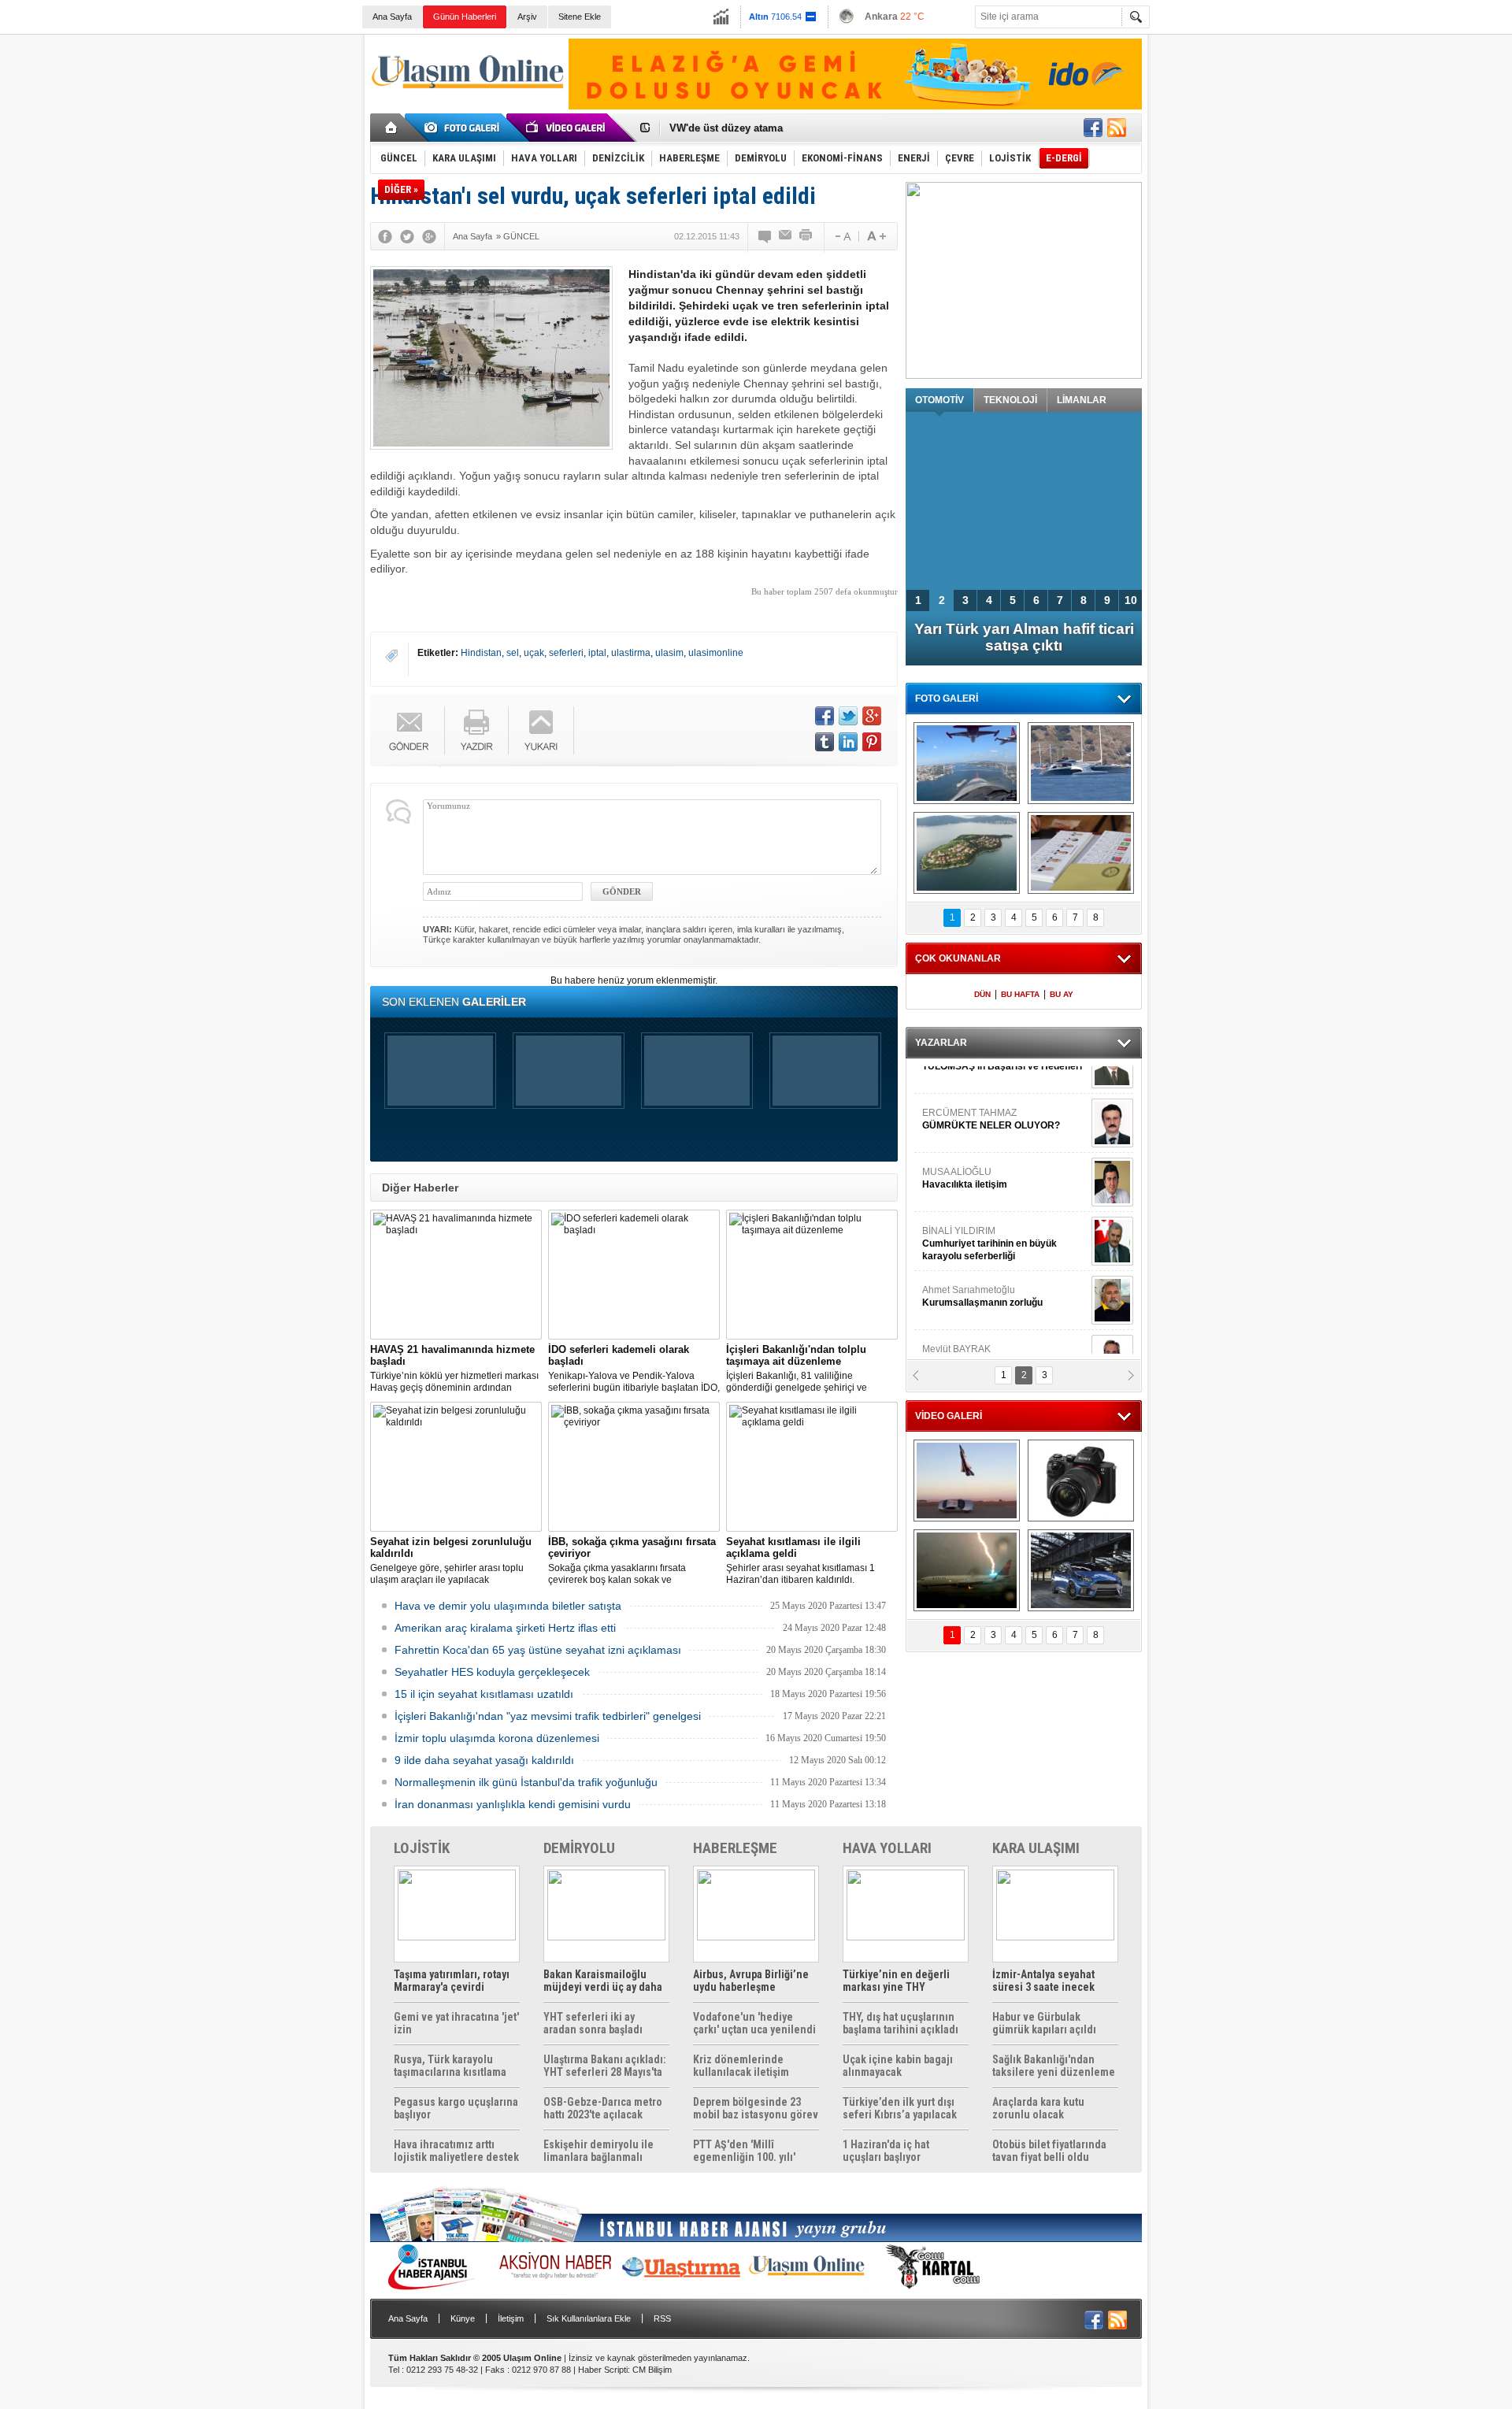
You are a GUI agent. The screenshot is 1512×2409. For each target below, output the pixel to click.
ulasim (669, 653)
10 (1131, 600)
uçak (534, 653)
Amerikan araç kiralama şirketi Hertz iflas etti (505, 1628)
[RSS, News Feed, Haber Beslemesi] (1117, 128)
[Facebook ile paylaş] (1093, 128)
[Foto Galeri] (465, 128)
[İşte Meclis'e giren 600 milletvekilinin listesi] (1081, 853)
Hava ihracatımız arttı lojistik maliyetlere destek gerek (456, 2151)
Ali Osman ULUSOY (965, 1264)
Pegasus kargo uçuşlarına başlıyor (456, 2108)
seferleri (566, 653)
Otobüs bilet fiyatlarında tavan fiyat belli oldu (1049, 2151)
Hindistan (481, 653)
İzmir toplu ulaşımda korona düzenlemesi (497, 1738)
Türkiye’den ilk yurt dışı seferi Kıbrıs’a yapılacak (900, 2108)
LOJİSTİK (422, 1848)
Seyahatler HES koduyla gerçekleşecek (492, 1672)
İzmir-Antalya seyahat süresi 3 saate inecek (1043, 1981)
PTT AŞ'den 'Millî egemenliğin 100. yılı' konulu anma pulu (744, 2151)
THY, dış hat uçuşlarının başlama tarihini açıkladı (901, 2023)
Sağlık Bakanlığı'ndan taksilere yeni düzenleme (1054, 2066)
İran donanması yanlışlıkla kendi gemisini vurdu (513, 1804)
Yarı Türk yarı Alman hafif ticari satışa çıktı (1024, 637)
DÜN (982, 994)
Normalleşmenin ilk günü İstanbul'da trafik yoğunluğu (526, 1782)
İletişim (511, 2318)
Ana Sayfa (392, 17)
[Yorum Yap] (765, 236)
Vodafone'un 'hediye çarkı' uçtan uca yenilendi (754, 2023)
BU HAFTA (1020, 994)
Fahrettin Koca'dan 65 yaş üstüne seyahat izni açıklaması (538, 1650)
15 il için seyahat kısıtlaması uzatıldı (484, 1694)
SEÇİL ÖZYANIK (957, 1323)
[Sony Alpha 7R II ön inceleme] (1081, 1481)
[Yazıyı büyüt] (876, 236)
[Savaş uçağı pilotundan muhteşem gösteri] (967, 1481)
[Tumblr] (825, 742)
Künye (463, 2318)
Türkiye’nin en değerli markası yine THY (896, 1981)
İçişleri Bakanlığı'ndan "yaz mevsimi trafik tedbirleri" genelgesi (548, 1716)
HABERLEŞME (735, 1848)
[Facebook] (385, 236)
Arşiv (527, 17)
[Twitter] (407, 236)
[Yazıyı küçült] (842, 236)
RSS (662, 2318)
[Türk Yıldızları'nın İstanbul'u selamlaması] (967, 763)
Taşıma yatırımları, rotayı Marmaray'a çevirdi (452, 1981)
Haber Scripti (603, 2370)
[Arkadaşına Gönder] (786, 236)
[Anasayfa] (392, 128)
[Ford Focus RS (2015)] (1081, 1570)
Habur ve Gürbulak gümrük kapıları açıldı (1044, 2023)
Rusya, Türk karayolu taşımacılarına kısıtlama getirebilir (450, 2066)
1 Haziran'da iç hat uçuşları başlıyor (886, 2151)
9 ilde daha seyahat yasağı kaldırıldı (484, 1760)
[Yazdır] (806, 236)
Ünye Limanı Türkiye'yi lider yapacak (759, 128)
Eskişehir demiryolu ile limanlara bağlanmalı (598, 2151)
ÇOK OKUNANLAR (958, 958)
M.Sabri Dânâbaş (972, 1146)
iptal (597, 653)
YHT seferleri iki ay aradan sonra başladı (593, 2023)
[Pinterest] (872, 742)
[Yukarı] (541, 730)
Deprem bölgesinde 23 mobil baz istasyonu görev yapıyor (756, 2108)
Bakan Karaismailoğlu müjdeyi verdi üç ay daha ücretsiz (603, 1981)
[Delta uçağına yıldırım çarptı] (967, 1570)
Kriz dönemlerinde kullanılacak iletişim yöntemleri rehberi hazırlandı (741, 2066)
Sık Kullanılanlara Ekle (589, 2318)
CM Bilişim (652, 2370)
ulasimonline (716, 653)
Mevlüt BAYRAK (980, 1087)
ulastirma (631, 653)
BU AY (1062, 994)
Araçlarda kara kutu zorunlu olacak (1038, 2108)
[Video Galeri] (567, 128)
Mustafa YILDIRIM (1001, 1205)
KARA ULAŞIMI (1036, 1848)
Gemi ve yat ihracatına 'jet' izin (456, 2023)
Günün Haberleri (465, 17)
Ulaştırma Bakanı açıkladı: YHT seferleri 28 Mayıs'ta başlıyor (605, 2066)
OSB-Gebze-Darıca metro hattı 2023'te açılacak (603, 2108)
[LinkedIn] (848, 742)
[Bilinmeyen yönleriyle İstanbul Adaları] (967, 853)
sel (513, 653)
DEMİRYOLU (579, 1848)
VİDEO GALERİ (949, 1416)
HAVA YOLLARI (887, 1848)
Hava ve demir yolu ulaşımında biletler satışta (508, 1606)
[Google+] (429, 236)
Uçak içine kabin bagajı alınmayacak (898, 2066)
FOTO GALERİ (947, 699)
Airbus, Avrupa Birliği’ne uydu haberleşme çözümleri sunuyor (751, 1981)
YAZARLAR (941, 1043)
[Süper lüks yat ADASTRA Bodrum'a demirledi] (1081, 763)
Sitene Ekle (580, 17)
